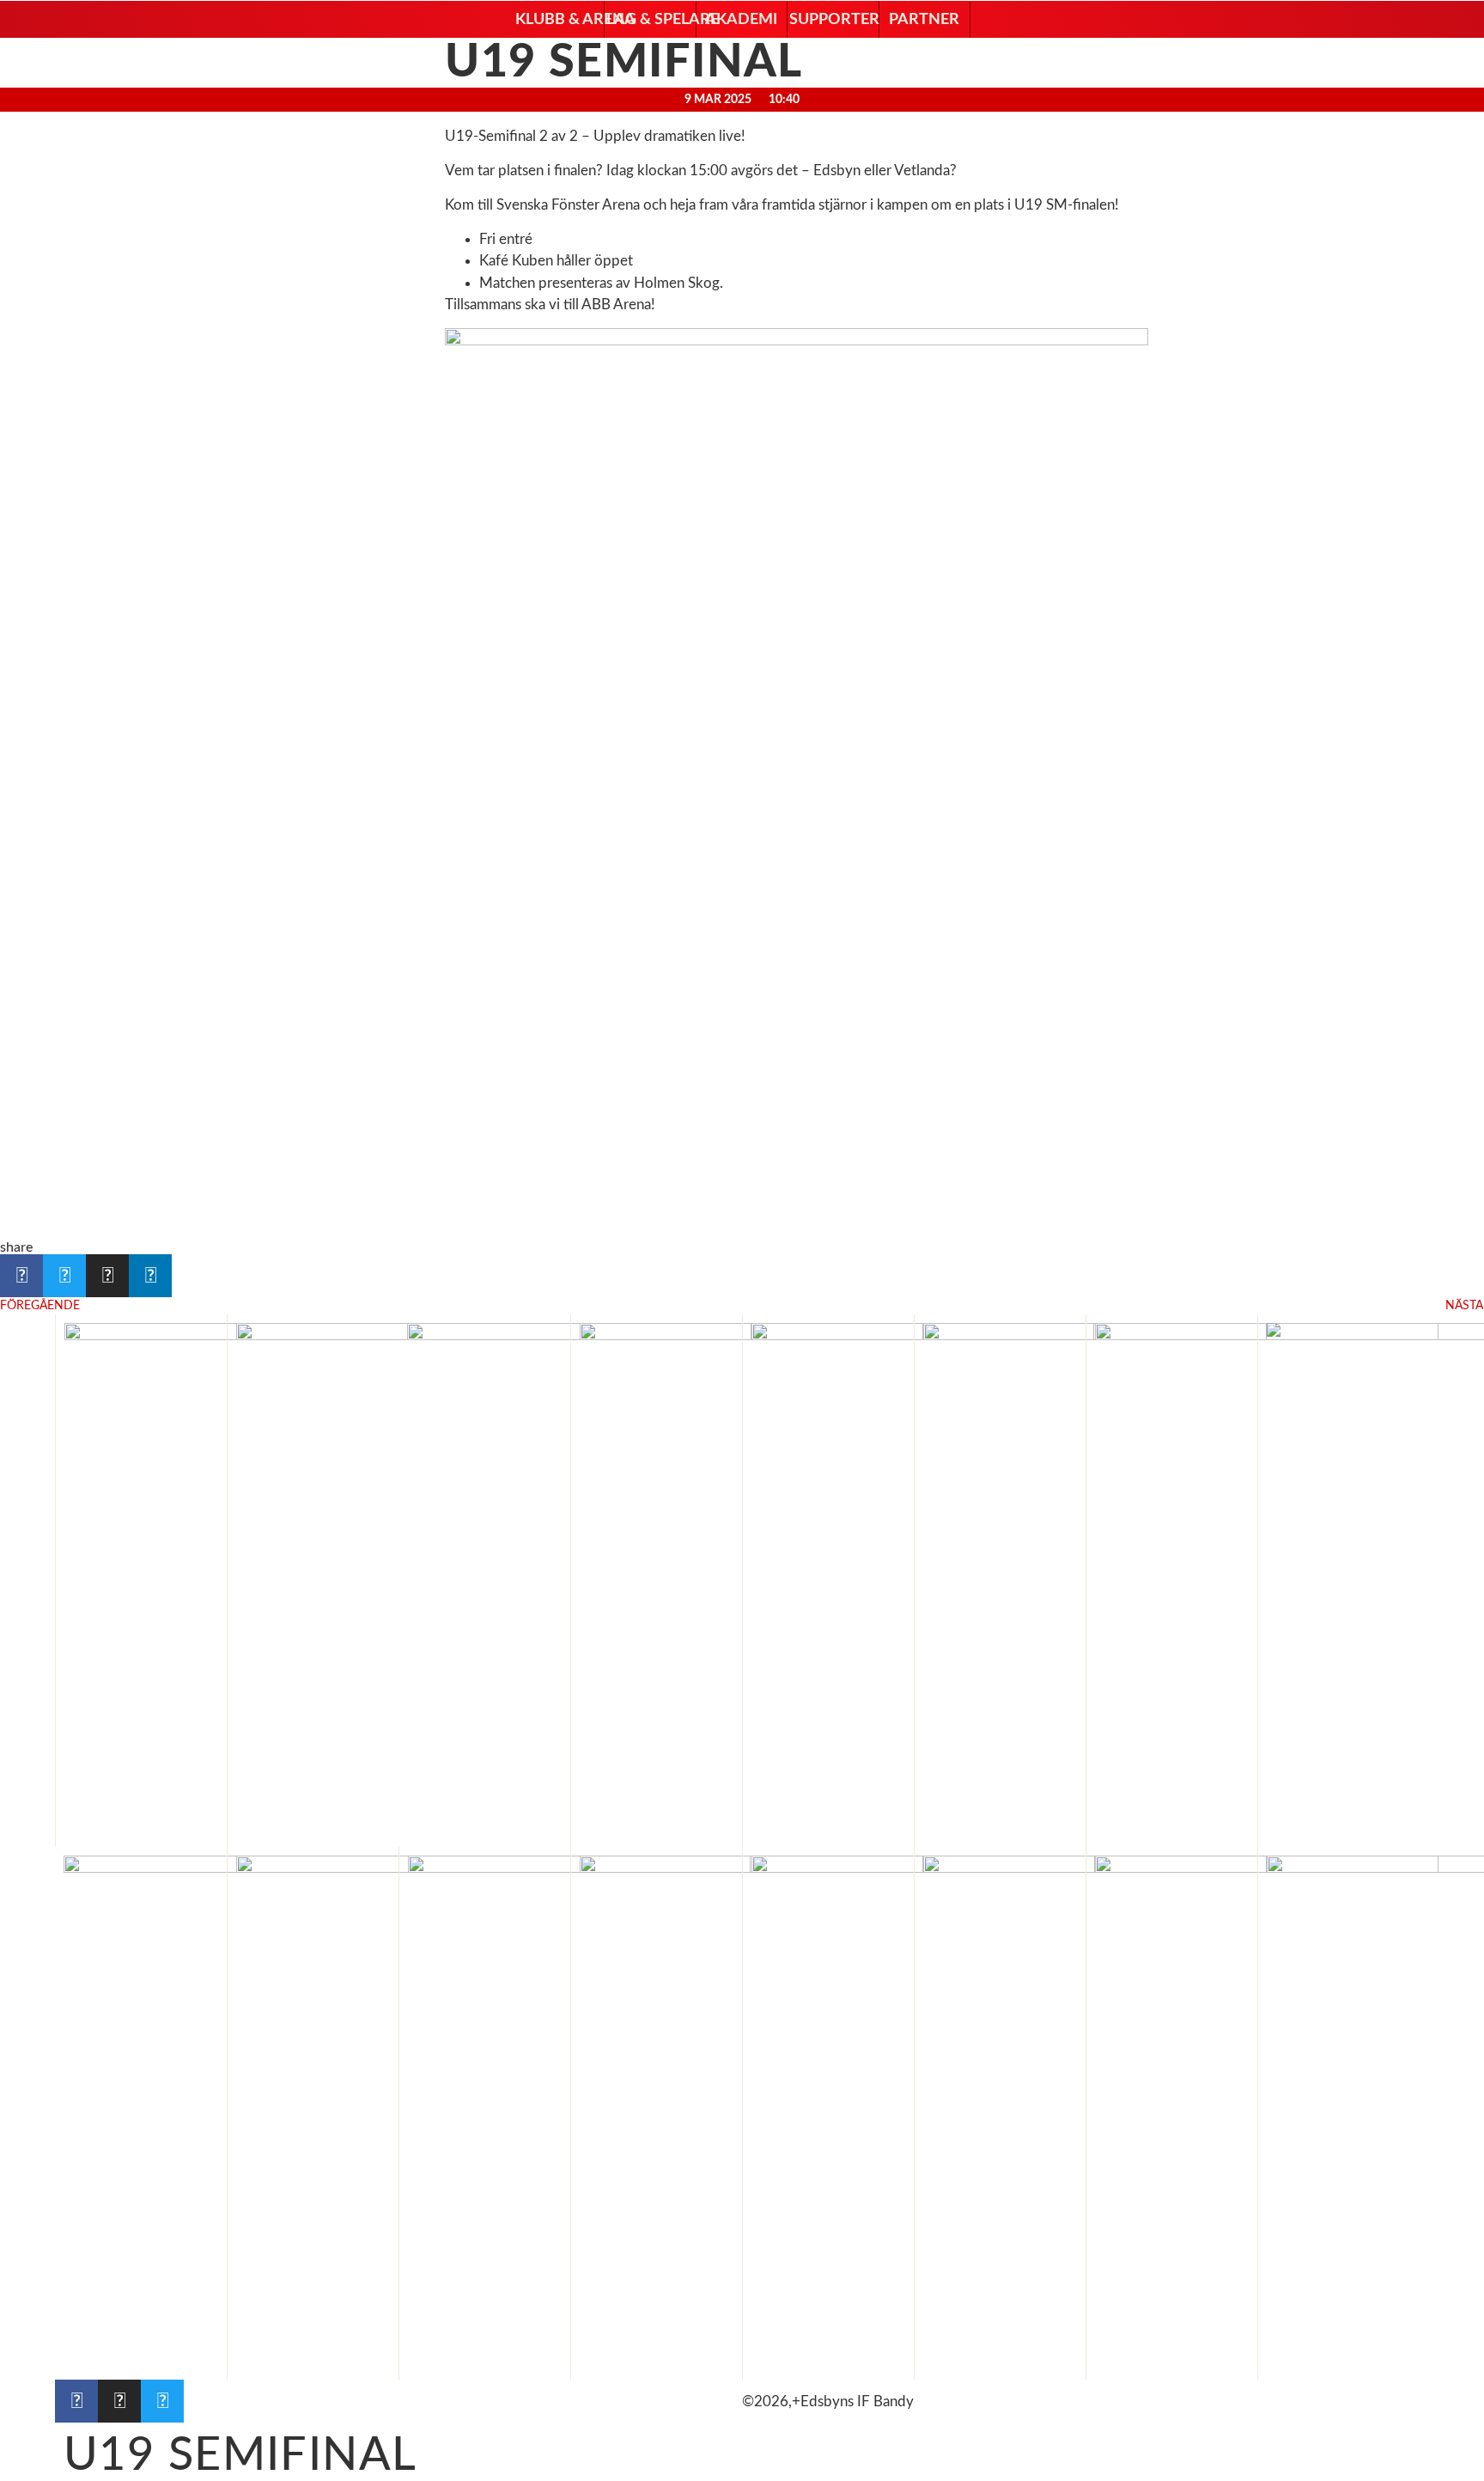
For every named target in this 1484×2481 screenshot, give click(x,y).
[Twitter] (162, 2401)
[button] (559, 20)
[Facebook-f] (76, 2401)
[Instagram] (119, 2401)
